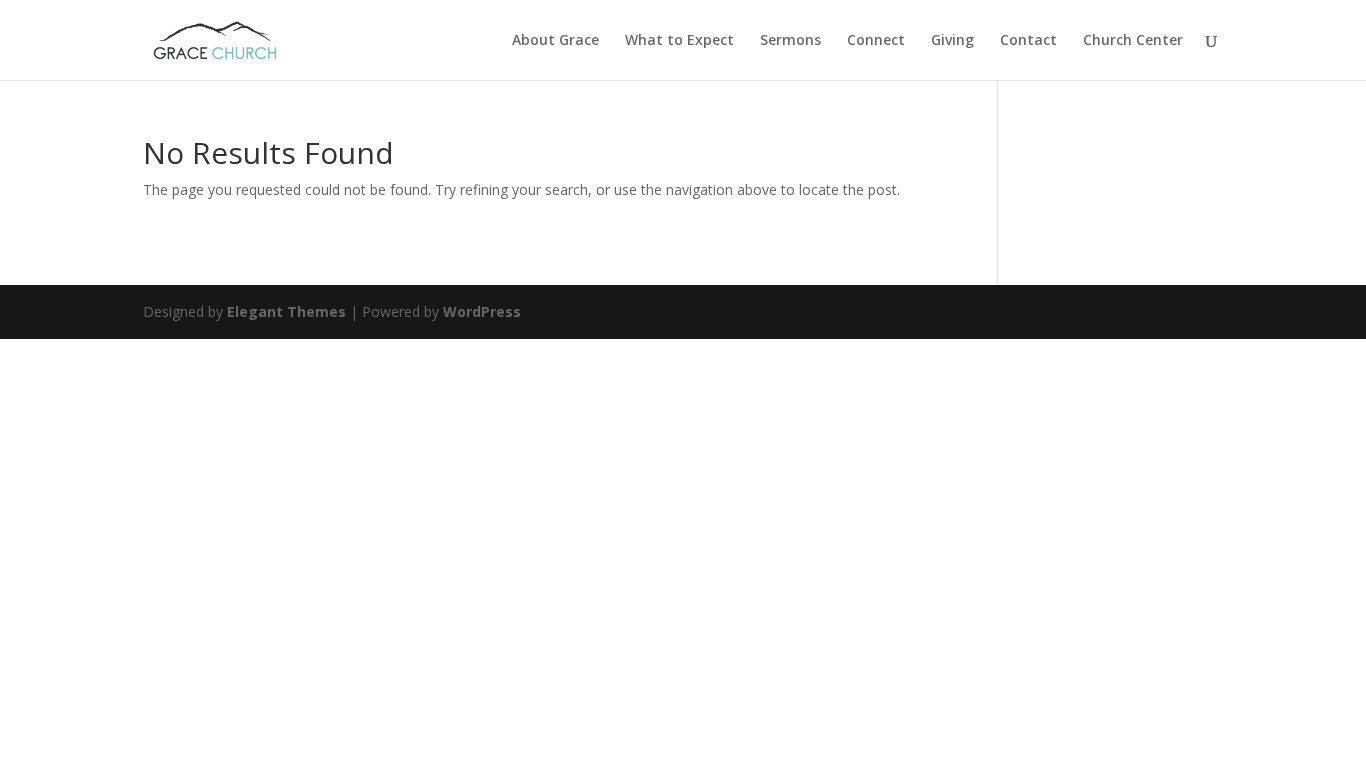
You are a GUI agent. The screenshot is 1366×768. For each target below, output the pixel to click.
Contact (1028, 41)
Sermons (790, 41)
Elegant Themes (286, 311)
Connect (876, 41)
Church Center (1133, 41)
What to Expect (679, 41)
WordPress (482, 311)
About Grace (555, 41)
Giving (952, 41)
